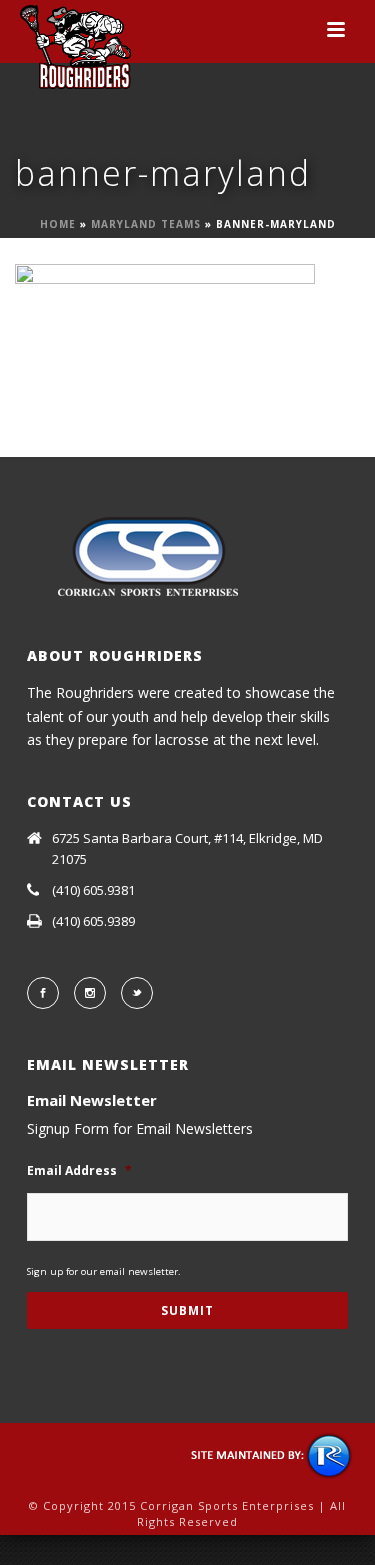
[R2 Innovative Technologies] (272, 1453)
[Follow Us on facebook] (43, 993)
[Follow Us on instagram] (90, 993)
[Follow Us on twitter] (137, 993)
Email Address (79, 1171)
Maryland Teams (146, 224)
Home (58, 224)
